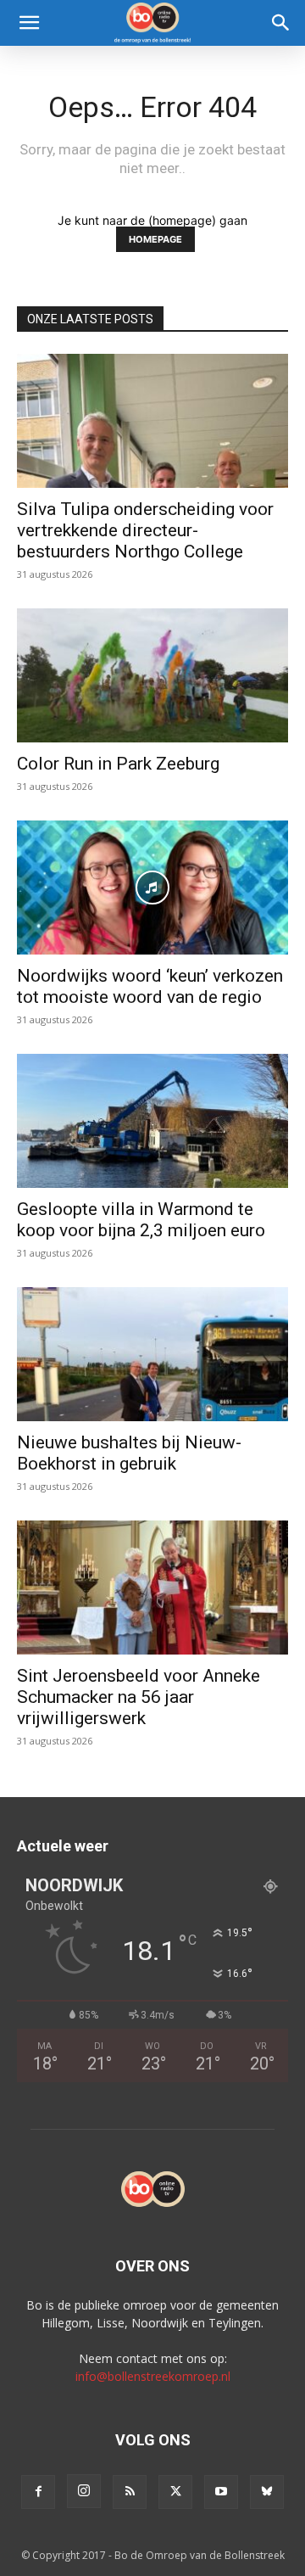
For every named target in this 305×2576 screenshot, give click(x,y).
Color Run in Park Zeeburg (118, 764)
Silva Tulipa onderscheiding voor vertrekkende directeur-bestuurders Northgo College (145, 530)
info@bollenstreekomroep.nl (153, 2376)
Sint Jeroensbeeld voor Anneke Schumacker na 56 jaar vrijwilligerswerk (139, 1697)
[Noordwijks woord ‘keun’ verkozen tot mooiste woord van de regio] (152, 888)
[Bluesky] (267, 2492)
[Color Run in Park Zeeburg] (152, 675)
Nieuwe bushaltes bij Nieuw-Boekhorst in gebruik (129, 1453)
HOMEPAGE (155, 239)
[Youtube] (221, 2492)
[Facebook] (38, 2492)
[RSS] (130, 2492)
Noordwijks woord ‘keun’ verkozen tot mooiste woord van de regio (150, 986)
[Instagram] (84, 2491)
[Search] (281, 23)
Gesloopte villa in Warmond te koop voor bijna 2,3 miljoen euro (141, 1220)
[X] (175, 2492)
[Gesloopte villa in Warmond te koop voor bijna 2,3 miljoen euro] (152, 1121)
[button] (29, 23)
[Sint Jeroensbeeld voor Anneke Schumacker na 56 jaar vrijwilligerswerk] (152, 1588)
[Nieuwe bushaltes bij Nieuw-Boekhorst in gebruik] (152, 1354)
